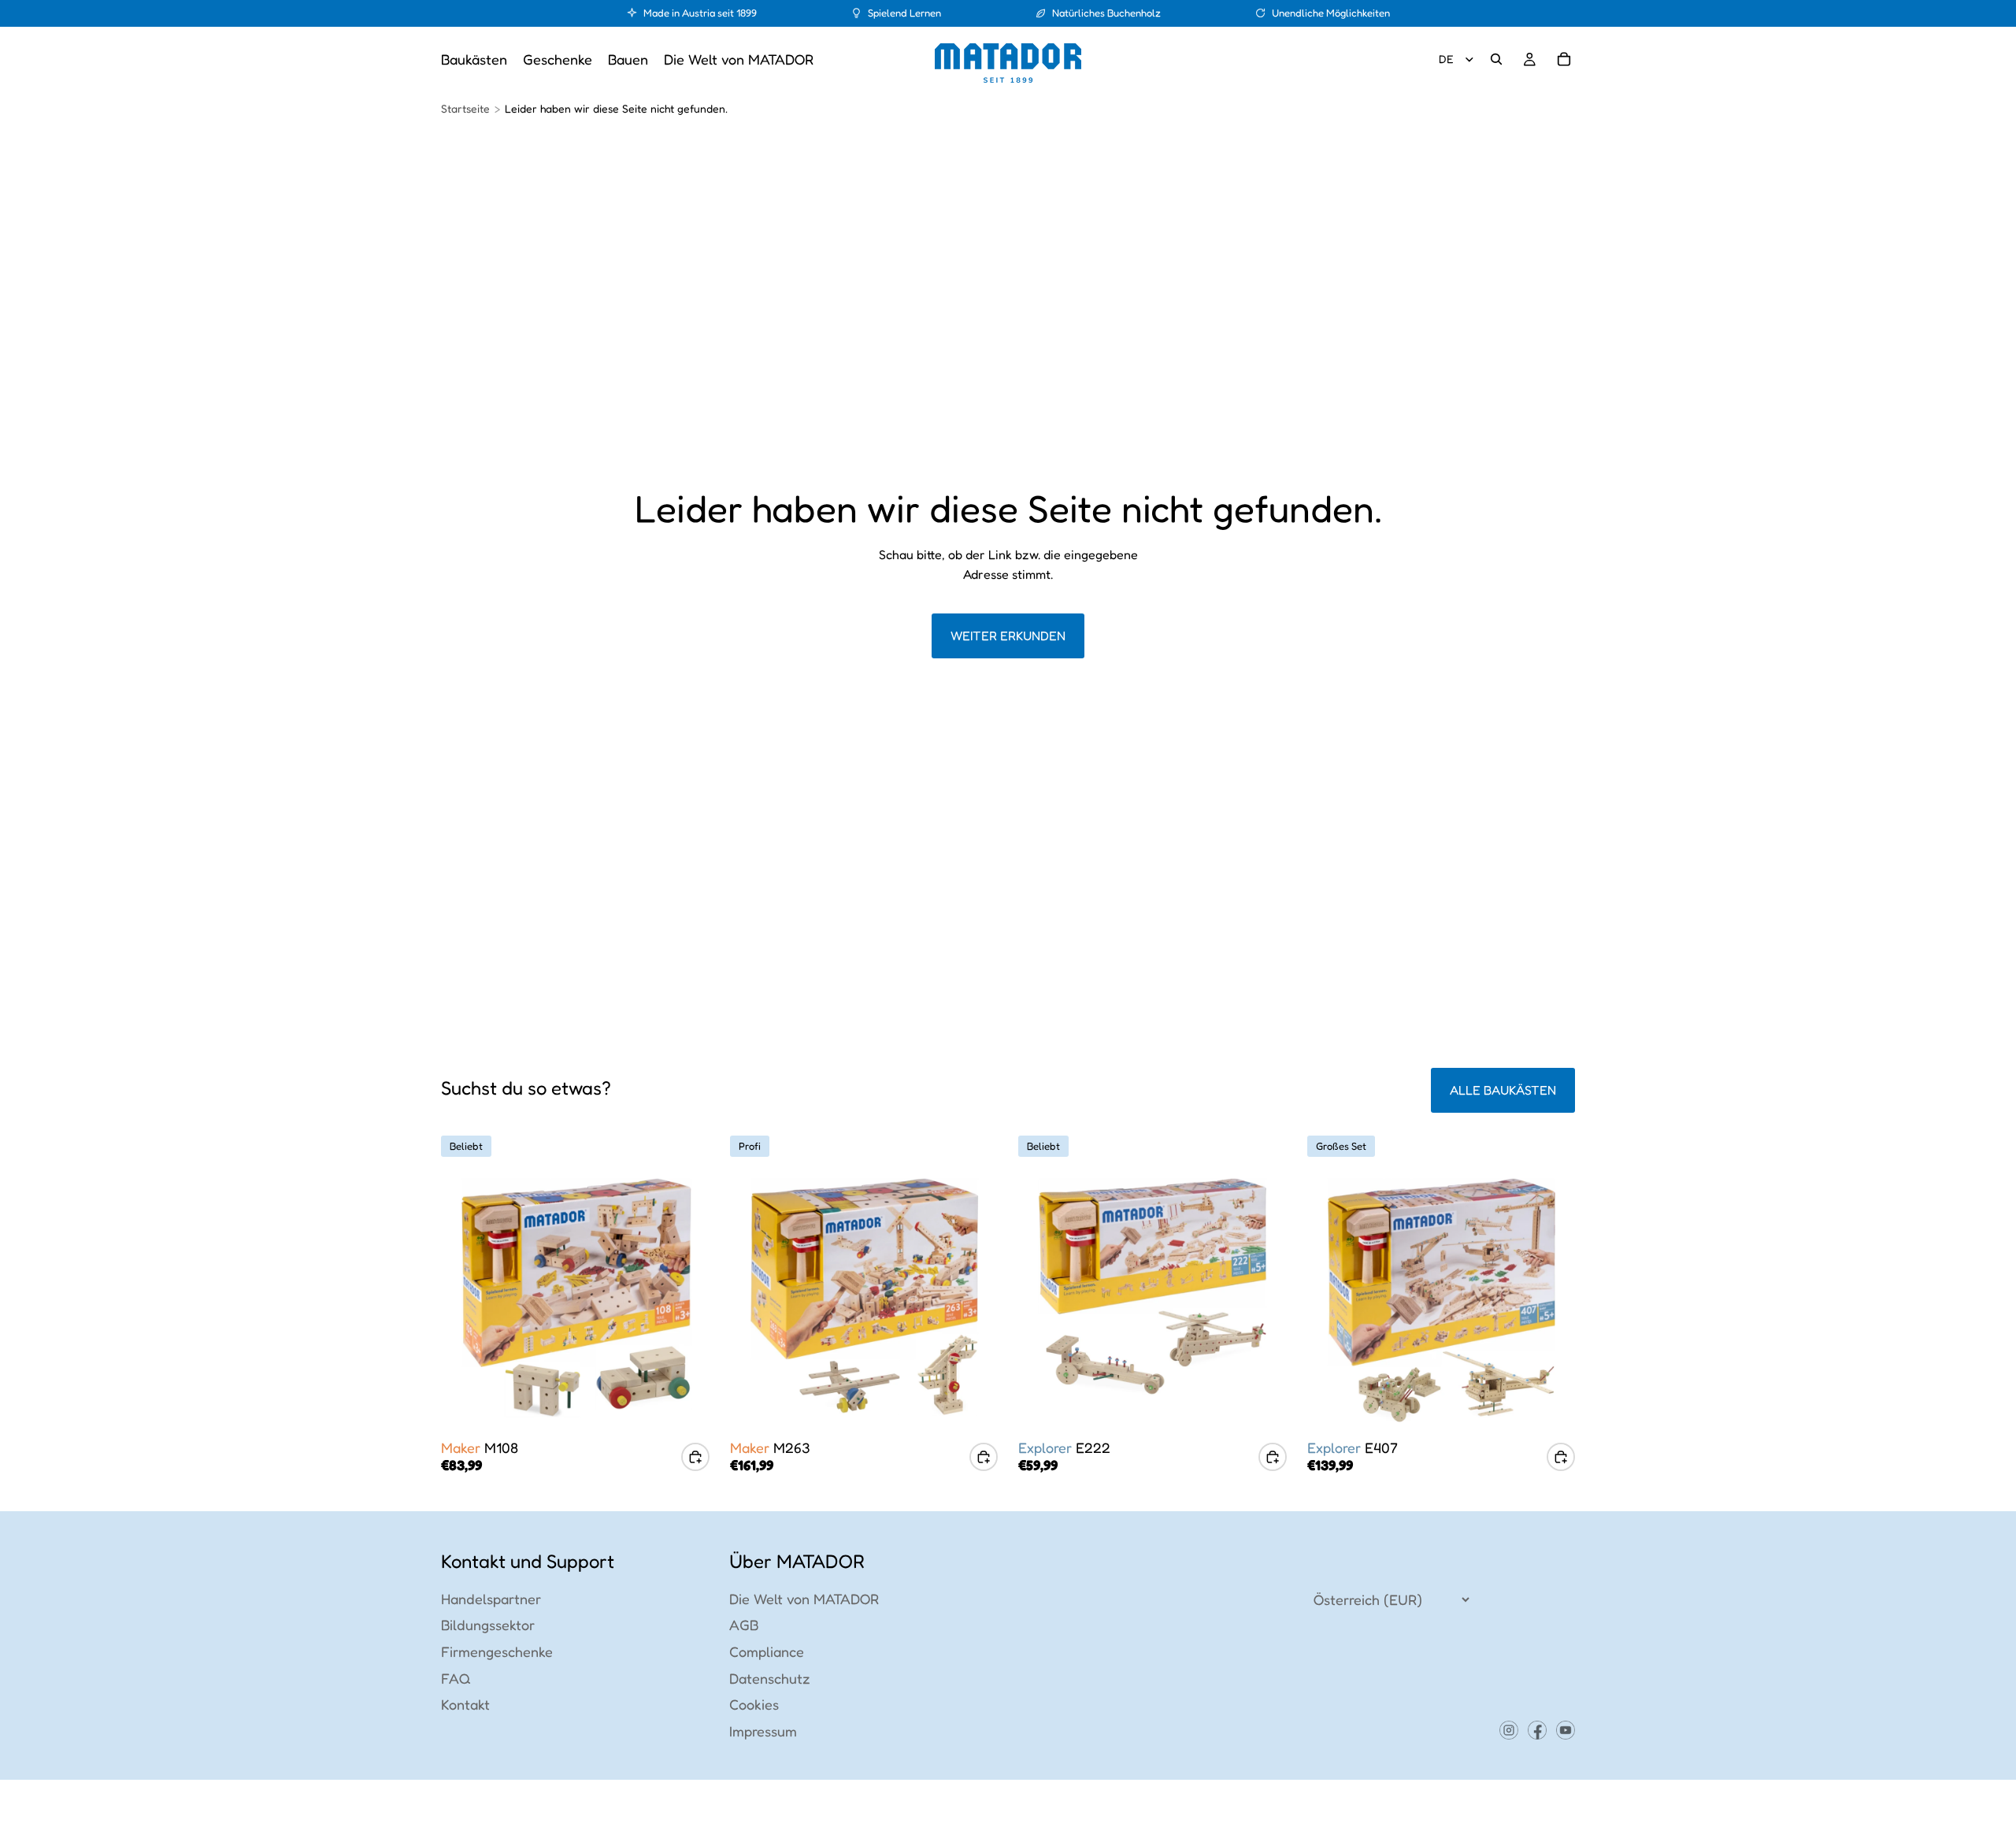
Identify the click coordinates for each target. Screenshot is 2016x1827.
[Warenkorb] (1564, 59)
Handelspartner (491, 1599)
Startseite (465, 108)
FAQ (456, 1678)
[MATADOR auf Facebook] (1537, 1731)
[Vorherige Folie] (465, 1298)
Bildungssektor (488, 1625)
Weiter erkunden (1008, 636)
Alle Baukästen (1503, 1090)
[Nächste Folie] (686, 1298)
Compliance (767, 1651)
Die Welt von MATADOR (804, 1599)
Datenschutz (770, 1678)
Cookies (754, 1704)
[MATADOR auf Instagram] (1509, 1731)
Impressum (763, 1731)
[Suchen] (1496, 59)
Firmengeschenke (497, 1651)
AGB (744, 1625)
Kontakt (465, 1704)
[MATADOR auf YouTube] (1566, 1731)
